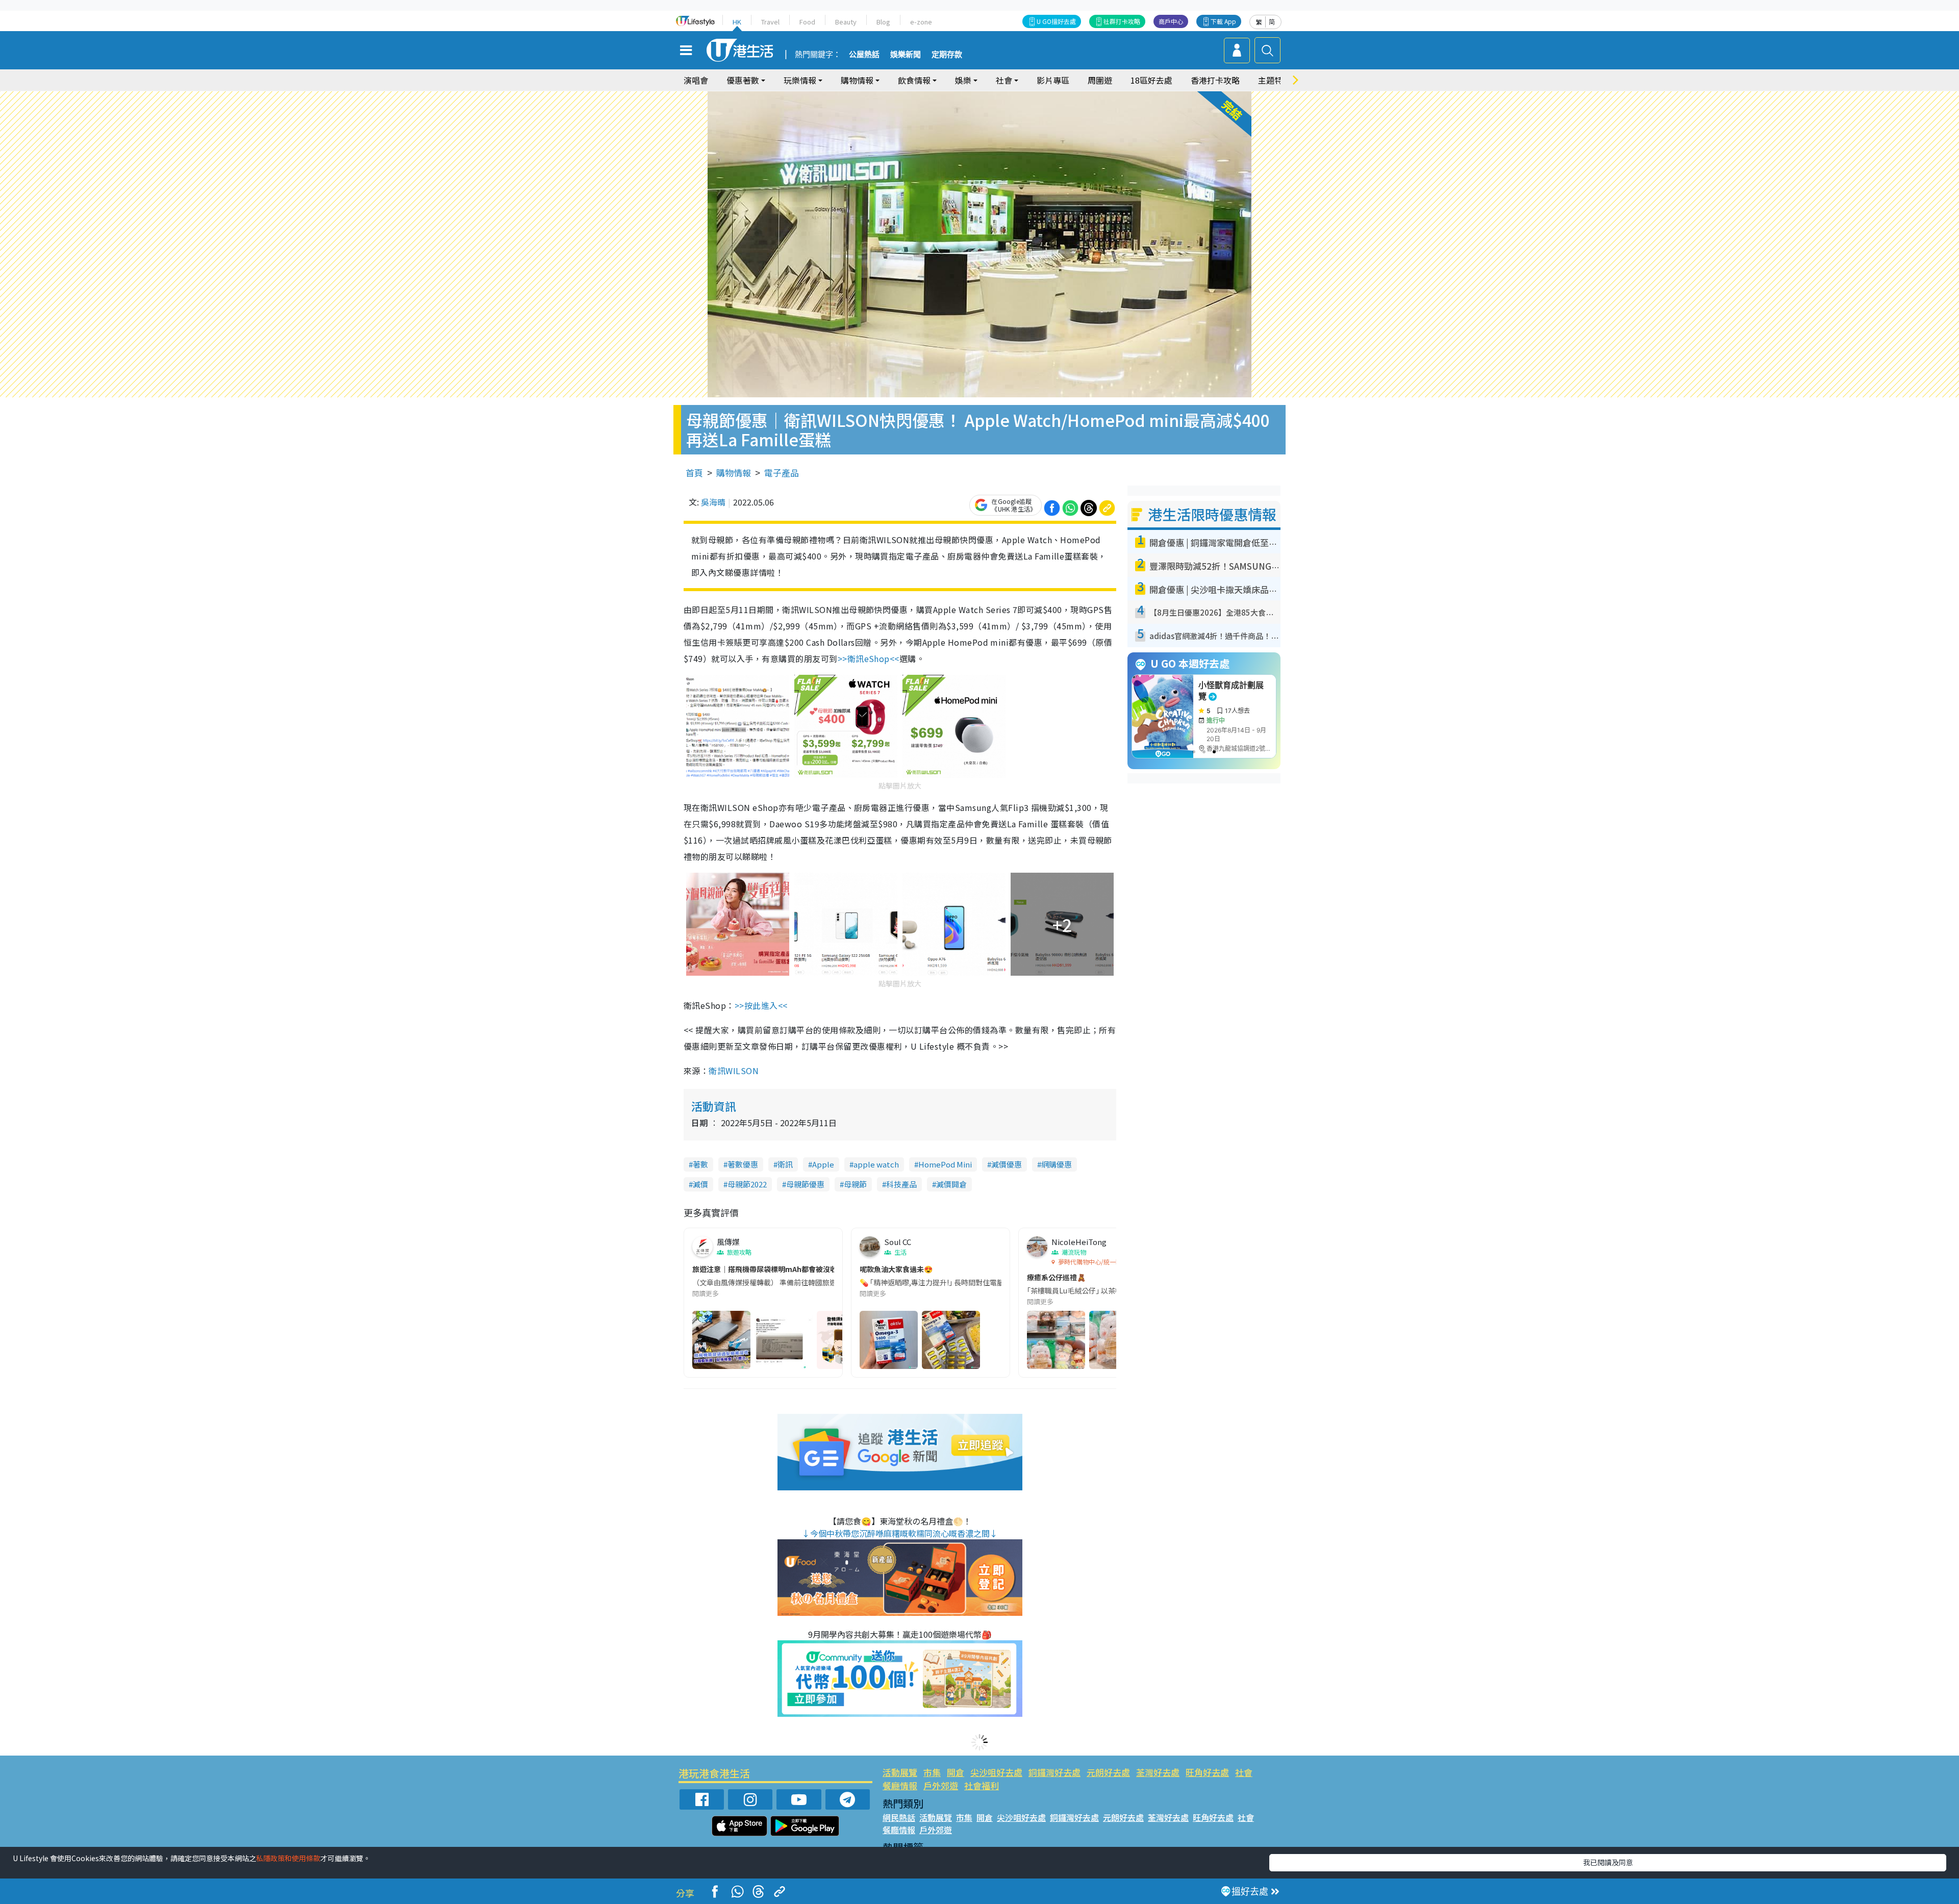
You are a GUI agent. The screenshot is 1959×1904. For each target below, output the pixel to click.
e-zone (921, 22)
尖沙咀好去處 (996, 1772)
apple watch (876, 1164)
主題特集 (1274, 80)
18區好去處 (1151, 80)
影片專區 (1053, 80)
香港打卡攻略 (1215, 80)
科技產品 (901, 1184)
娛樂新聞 (906, 55)
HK (737, 22)
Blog (883, 22)
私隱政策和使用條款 (288, 1858)
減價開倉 (951, 1184)
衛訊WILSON (734, 1071)
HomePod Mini (945, 1164)
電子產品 (782, 473)
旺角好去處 (1207, 1772)
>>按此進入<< (761, 1005)
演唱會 (696, 80)
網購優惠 (1057, 1164)
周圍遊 (1100, 80)
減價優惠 (1007, 1164)
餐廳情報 (900, 1785)
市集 (932, 1772)
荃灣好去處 (1158, 1772)
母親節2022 (747, 1184)
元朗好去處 (1108, 1772)
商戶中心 (1171, 21)
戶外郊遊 (941, 1785)
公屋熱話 (864, 55)
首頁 (694, 473)
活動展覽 (900, 1772)
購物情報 (734, 473)
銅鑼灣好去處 (1054, 1772)
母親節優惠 (805, 1184)
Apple (823, 1164)
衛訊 (785, 1164)
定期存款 (947, 55)
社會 (1244, 1772)
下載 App (1223, 21)
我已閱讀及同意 (1608, 1862)
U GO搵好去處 (1056, 21)
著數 (700, 1164)
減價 (700, 1184)
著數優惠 (743, 1164)
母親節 (855, 1184)
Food (807, 22)
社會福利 (982, 1785)
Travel (770, 22)
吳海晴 (713, 502)
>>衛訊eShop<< (869, 658)
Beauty (846, 22)
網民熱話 (899, 1817)
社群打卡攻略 (1122, 21)
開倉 (956, 1772)
